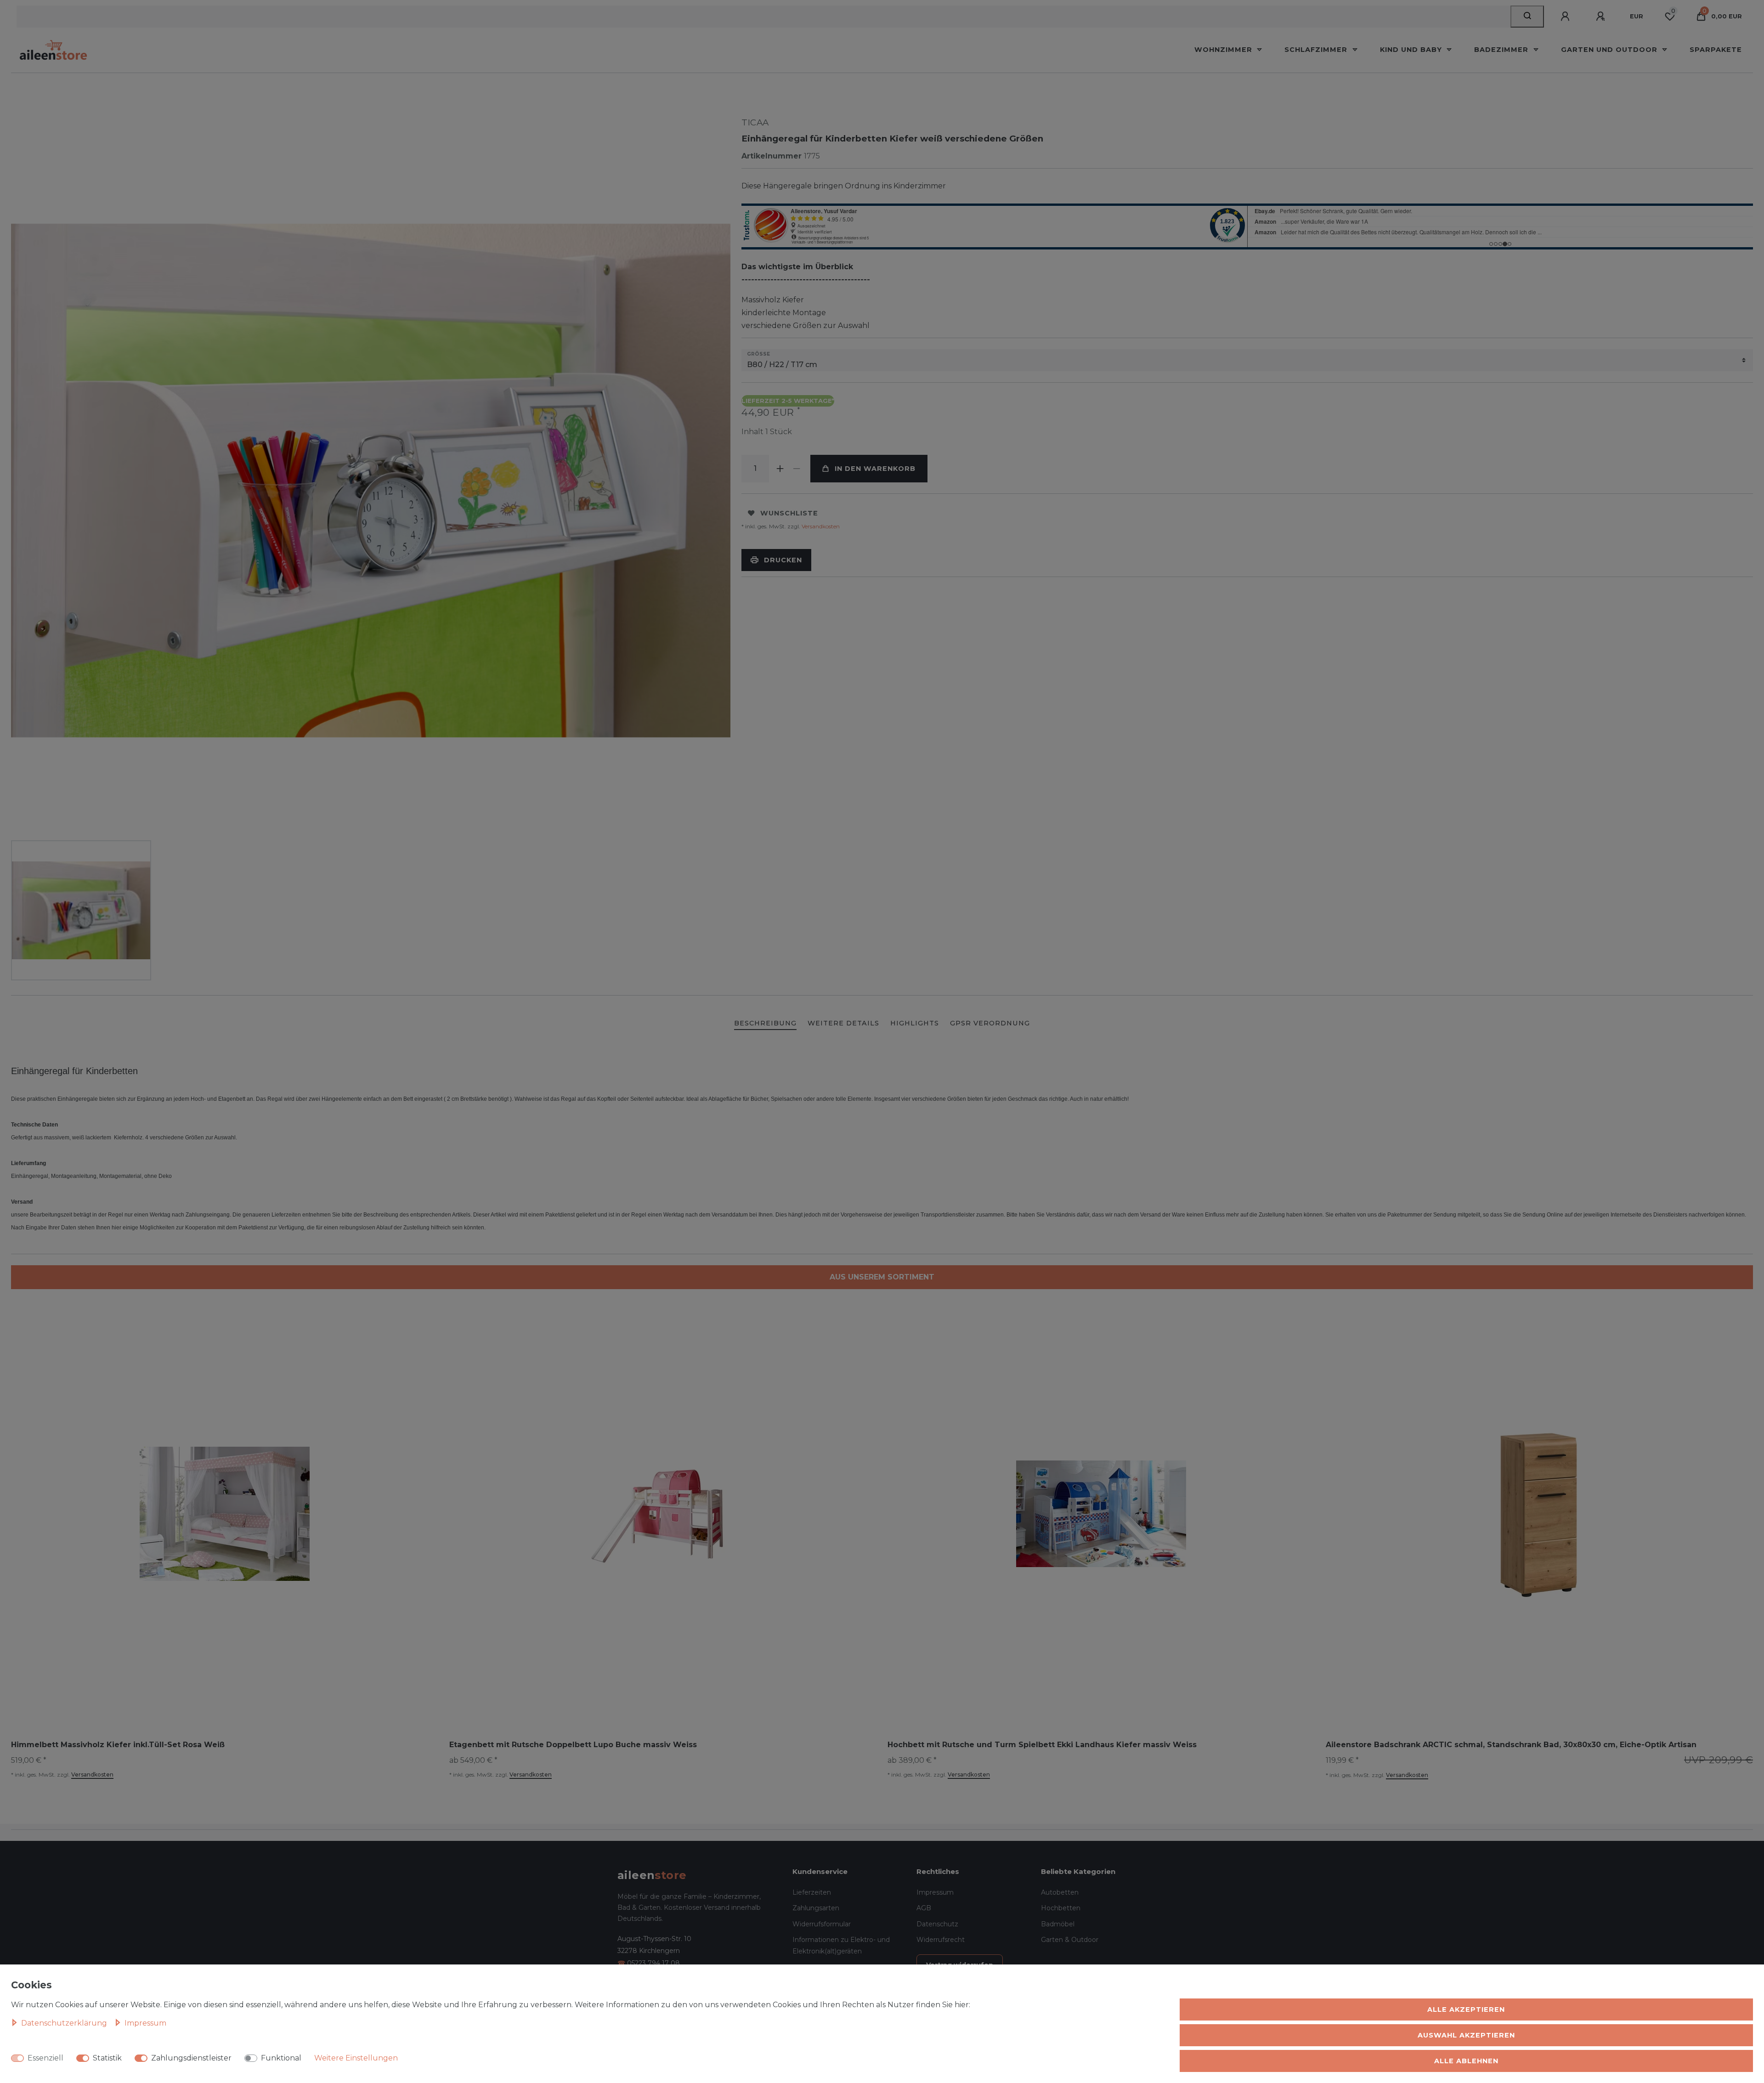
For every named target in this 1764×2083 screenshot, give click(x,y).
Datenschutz (937, 1924)
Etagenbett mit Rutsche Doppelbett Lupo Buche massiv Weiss (573, 1745)
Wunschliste (789, 513)
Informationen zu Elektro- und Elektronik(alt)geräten (841, 1945)
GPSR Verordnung (990, 1023)
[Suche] (1527, 17)
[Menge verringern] (797, 469)
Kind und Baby (1412, 50)
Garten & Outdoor (1070, 1940)
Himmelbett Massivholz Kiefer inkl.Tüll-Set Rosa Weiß (118, 1745)
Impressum (935, 1892)
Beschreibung (765, 1023)
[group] (663, 1514)
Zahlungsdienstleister (191, 2058)
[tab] (765, 1024)
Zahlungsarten (816, 1908)
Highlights (915, 1023)
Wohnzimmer (1224, 50)
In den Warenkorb (875, 469)
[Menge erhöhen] (780, 469)
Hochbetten (1061, 1908)
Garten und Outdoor (1610, 50)
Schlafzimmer (1317, 50)
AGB (924, 1908)
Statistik (107, 2058)
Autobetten (1060, 1892)
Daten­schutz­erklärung (65, 2023)
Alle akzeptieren (1466, 2009)
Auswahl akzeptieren (1466, 2035)
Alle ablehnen (1466, 2061)
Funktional (281, 2058)
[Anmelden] (1566, 17)
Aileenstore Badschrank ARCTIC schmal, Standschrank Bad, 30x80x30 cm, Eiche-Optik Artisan (1511, 1745)
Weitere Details (843, 1023)
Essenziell (45, 2058)
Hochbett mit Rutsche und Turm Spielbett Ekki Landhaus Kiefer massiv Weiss (1042, 1745)
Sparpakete (1716, 50)
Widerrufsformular (822, 1924)
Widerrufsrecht (941, 1940)
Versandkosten (820, 526)
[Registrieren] (1602, 17)
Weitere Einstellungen (356, 2058)
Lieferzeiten (812, 1892)
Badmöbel (1058, 1924)
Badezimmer (1502, 50)
